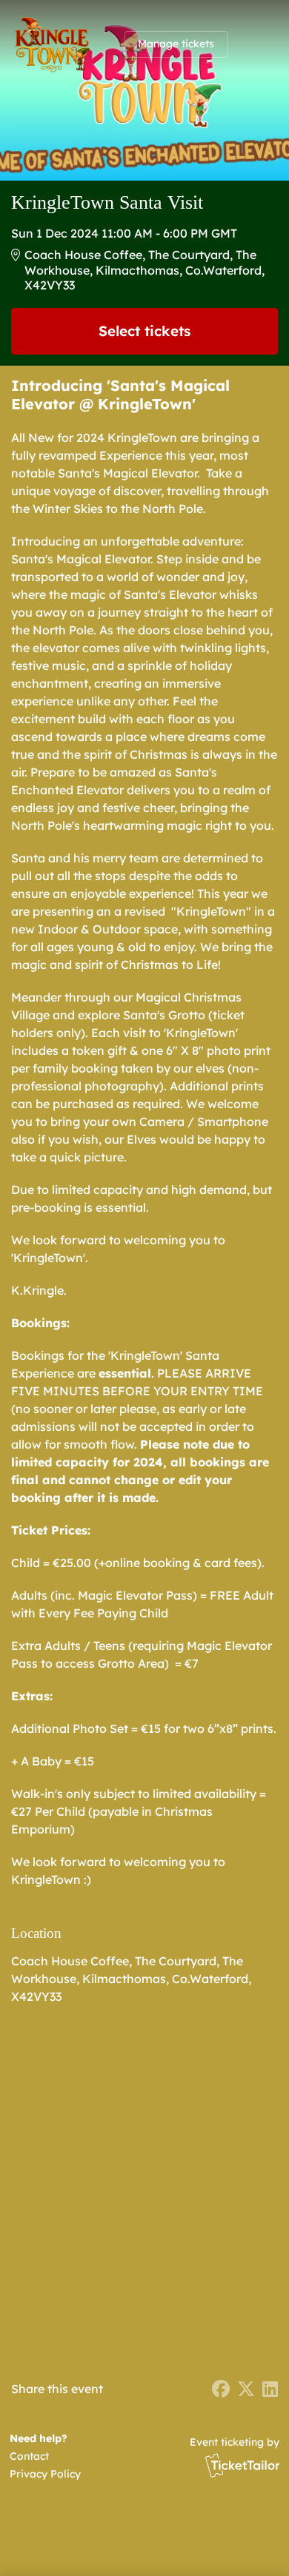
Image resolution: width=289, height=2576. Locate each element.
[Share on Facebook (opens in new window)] (221, 2389)
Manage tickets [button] (176, 44)
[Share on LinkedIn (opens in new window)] (270, 2389)
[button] (43, 2456)
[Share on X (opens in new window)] (246, 2389)
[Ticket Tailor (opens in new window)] (242, 2465)
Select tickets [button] (144, 331)
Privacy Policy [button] (45, 2474)
